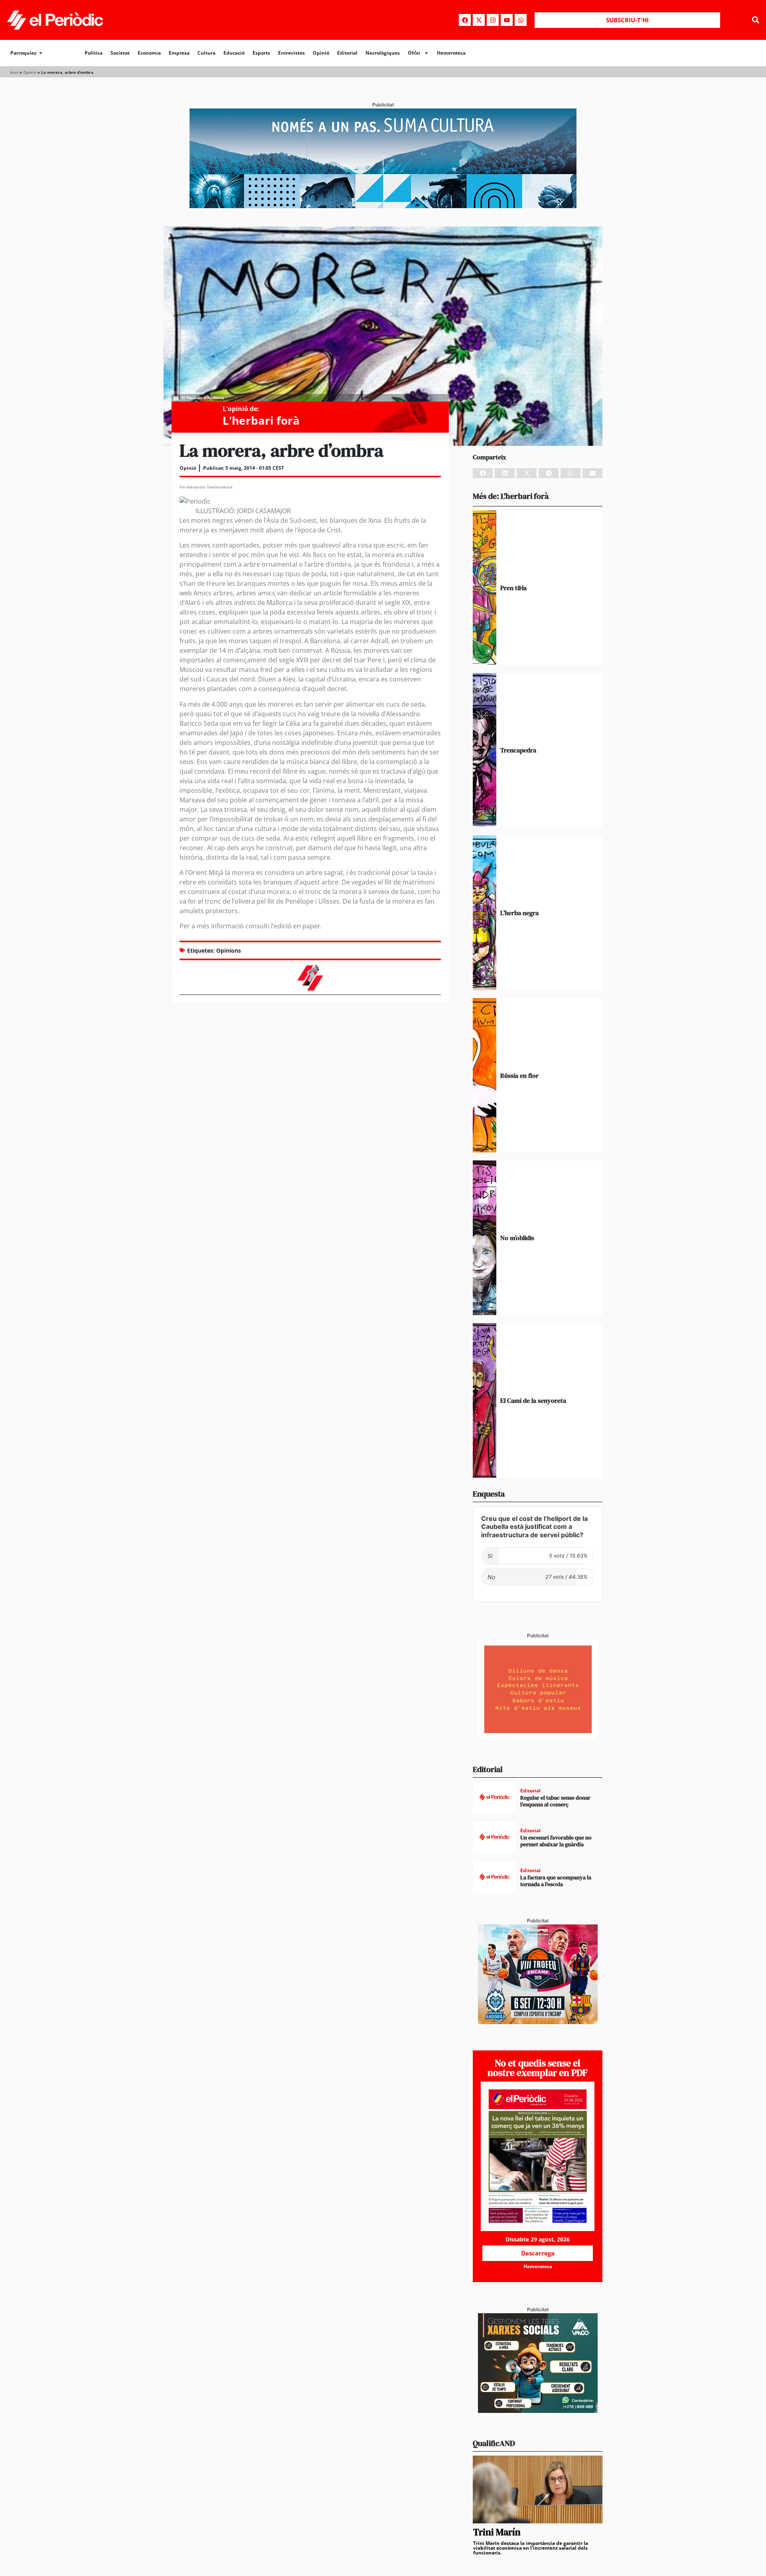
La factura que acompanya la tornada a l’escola (556, 1881)
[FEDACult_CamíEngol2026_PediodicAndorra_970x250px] (383, 206)
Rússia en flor (519, 1075)
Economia (149, 53)
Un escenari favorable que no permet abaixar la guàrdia (556, 1841)
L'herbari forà (261, 420)
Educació (234, 53)
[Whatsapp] (521, 20)
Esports (261, 53)
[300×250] (538, 1737)
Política (94, 53)
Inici (14, 72)
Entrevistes (291, 53)
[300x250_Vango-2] (538, 2411)
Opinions (229, 950)
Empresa (179, 53)
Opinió (321, 53)
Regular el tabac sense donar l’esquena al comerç (555, 1801)
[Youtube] (507, 20)
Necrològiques (383, 53)
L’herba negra (519, 913)
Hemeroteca (451, 53)
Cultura (206, 53)
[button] (755, 20)
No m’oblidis (517, 1238)
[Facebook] (465, 20)
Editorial (347, 53)
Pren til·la (513, 588)
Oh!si (414, 53)
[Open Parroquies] (41, 53)
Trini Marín (497, 2532)
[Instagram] (493, 20)
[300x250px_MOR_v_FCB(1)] (538, 2022)
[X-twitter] (479, 20)
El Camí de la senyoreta (533, 1400)
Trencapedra (518, 750)
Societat (120, 53)
